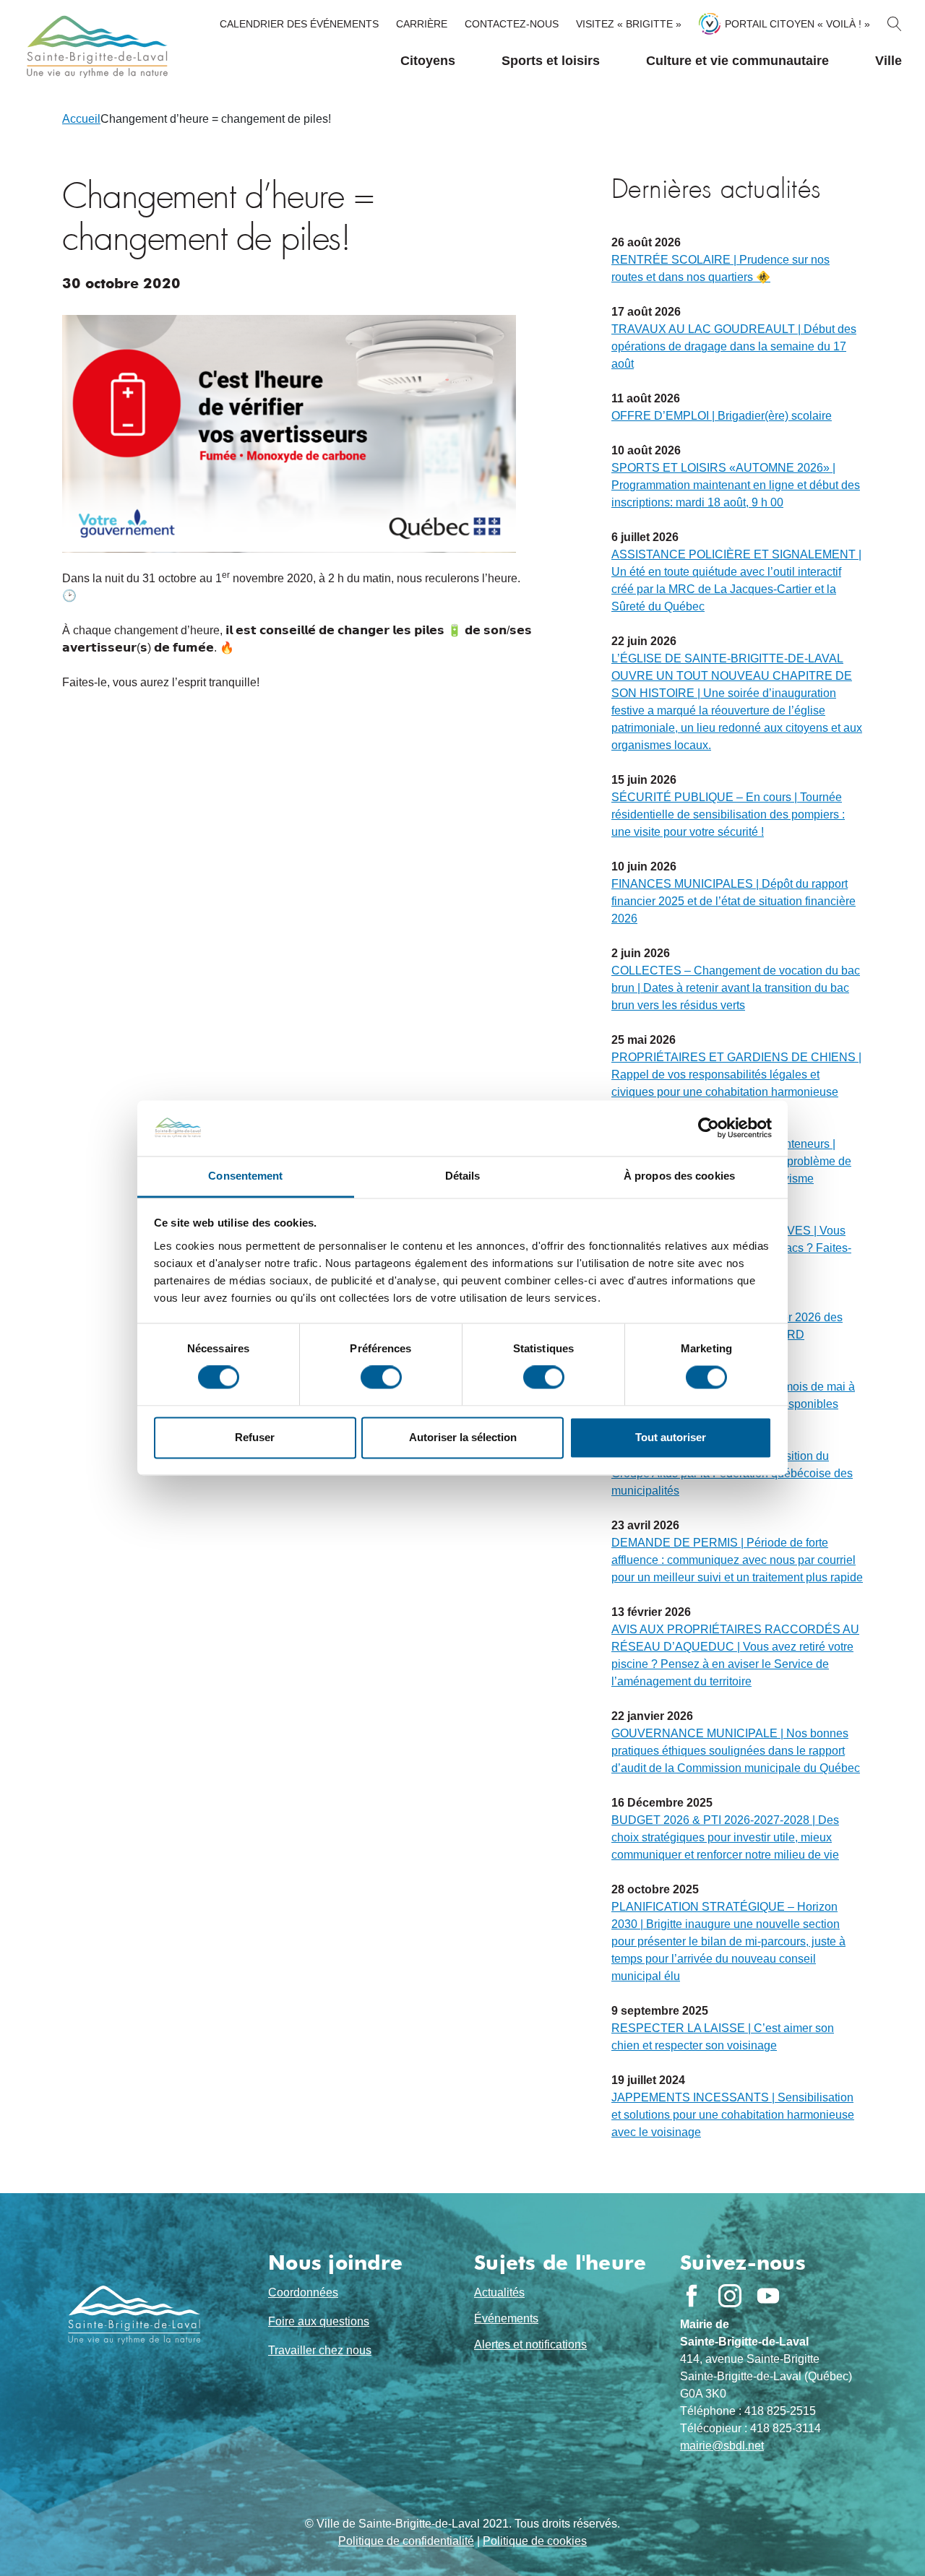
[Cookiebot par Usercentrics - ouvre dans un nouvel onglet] (709, 1128)
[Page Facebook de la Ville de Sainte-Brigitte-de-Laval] (692, 2296)
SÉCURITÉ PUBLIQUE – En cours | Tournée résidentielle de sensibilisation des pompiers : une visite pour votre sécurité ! (728, 814)
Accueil (81, 119)
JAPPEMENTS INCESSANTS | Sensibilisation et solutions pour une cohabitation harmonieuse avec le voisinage (733, 2115)
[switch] (381, 1378)
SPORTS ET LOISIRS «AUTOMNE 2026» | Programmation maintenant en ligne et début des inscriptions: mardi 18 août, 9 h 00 (736, 485)
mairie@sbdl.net (722, 2446)
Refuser (255, 1437)
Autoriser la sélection (463, 1437)
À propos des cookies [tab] (679, 1176)
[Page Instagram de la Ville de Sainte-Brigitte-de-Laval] (730, 2296)
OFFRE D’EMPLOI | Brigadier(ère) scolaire (722, 416)
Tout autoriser (671, 1437)
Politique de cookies (535, 2541)
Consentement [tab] (245, 1176)
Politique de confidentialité (406, 2541)
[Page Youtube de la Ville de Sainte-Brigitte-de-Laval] (768, 2296)
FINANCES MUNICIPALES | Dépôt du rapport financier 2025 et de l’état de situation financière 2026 (733, 901)
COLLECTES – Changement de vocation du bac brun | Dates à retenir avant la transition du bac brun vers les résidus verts (736, 988)
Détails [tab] (463, 1176)
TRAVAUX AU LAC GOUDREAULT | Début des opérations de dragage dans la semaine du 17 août (734, 346)
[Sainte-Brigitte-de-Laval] (95, 47)
